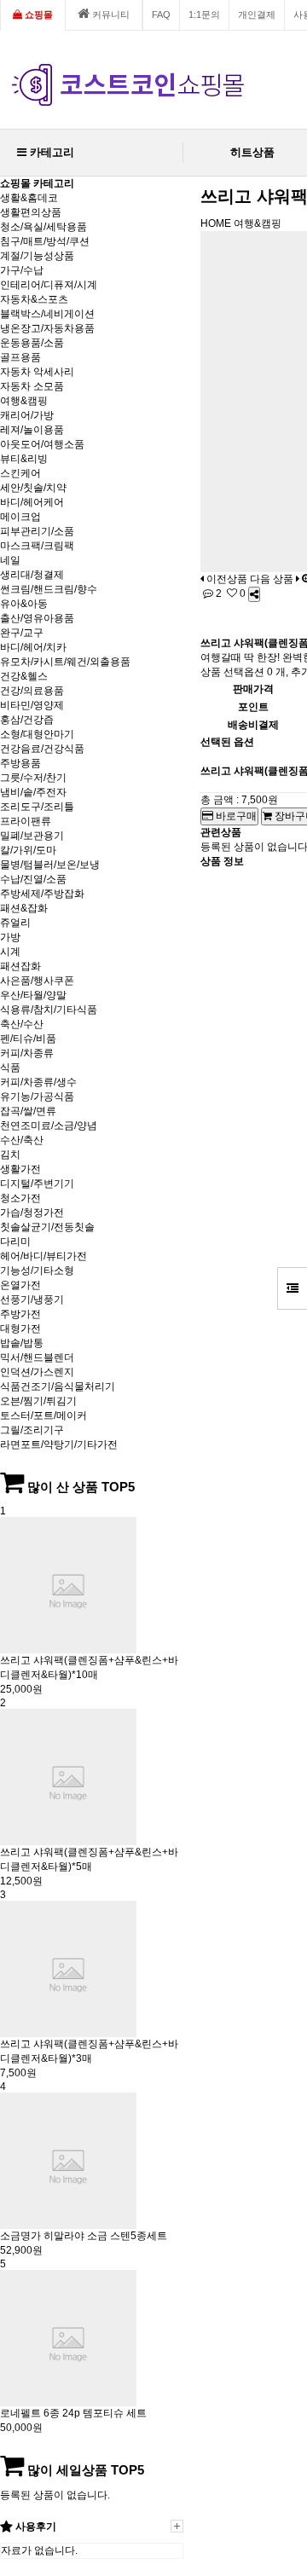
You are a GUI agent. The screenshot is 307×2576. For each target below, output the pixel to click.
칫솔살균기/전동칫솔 (47, 1227)
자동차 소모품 (32, 386)
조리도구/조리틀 (37, 807)
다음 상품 (272, 579)
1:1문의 (204, 14)
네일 (10, 560)
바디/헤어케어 (32, 502)
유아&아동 (24, 604)
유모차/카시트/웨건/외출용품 (65, 662)
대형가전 (20, 1329)
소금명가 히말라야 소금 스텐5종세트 (84, 2236)
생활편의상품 (31, 212)
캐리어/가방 (27, 415)
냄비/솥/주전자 (33, 792)
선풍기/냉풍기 (32, 1300)
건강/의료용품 (32, 691)
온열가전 (20, 1285)
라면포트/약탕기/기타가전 (59, 1444)
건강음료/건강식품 (42, 749)
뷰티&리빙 (24, 459)
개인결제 (257, 14)
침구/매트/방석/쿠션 (45, 241)
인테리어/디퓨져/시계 (49, 285)
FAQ (161, 14)
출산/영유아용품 (37, 618)
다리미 (15, 1242)
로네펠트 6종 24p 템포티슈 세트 (73, 2413)
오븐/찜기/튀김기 (38, 1401)
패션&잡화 (24, 908)
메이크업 (20, 517)
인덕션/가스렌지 (37, 1372)
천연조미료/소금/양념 (49, 1126)
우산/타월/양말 (33, 995)
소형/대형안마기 (37, 734)
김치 (10, 1155)
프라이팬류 (26, 821)
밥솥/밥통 (22, 1343)
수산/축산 (22, 1140)
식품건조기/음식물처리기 (58, 1386)
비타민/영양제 (32, 705)
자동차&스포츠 (34, 299)
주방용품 (20, 763)
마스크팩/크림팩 (37, 546)
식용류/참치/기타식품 (49, 1010)
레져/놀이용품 (32, 430)
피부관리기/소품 (37, 531)
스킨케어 (20, 473)
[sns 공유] (254, 594)
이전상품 (226, 579)
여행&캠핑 (24, 401)
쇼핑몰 (38, 14)
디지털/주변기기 (37, 1184)
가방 (10, 937)
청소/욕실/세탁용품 (43, 227)
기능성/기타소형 (37, 1271)
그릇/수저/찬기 (33, 778)
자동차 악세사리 (37, 372)
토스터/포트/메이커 (43, 1415)
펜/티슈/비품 (28, 1039)
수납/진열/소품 (33, 879)
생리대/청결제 (32, 575)
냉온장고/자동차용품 (47, 328)
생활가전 (20, 1169)
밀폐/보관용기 (32, 836)
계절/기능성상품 (37, 256)
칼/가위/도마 (28, 850)
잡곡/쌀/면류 (28, 1111)
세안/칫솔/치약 (33, 488)
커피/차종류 (27, 1053)
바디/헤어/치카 (33, 647)
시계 (10, 952)
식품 (10, 1068)
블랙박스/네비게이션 (47, 314)
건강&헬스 (24, 676)
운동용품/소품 (32, 343)
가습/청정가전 (32, 1213)
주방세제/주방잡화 (42, 894)
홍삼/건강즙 (27, 720)
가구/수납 (22, 270)
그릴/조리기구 (32, 1430)
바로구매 (235, 816)
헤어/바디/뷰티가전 (43, 1256)
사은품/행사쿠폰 (37, 981)
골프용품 (20, 357)
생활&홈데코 (29, 198)
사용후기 (35, 2527)
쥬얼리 (15, 923)
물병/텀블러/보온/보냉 (50, 865)
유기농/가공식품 (37, 1097)
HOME (216, 223)
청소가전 (20, 1198)
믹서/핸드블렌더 (37, 1357)
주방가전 (20, 1314)
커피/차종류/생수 (38, 1082)
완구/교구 (22, 633)
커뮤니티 (110, 14)
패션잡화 (20, 966)
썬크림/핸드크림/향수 (49, 589)
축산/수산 (22, 1024)
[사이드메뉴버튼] (292, 1288)
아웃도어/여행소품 (42, 444)
